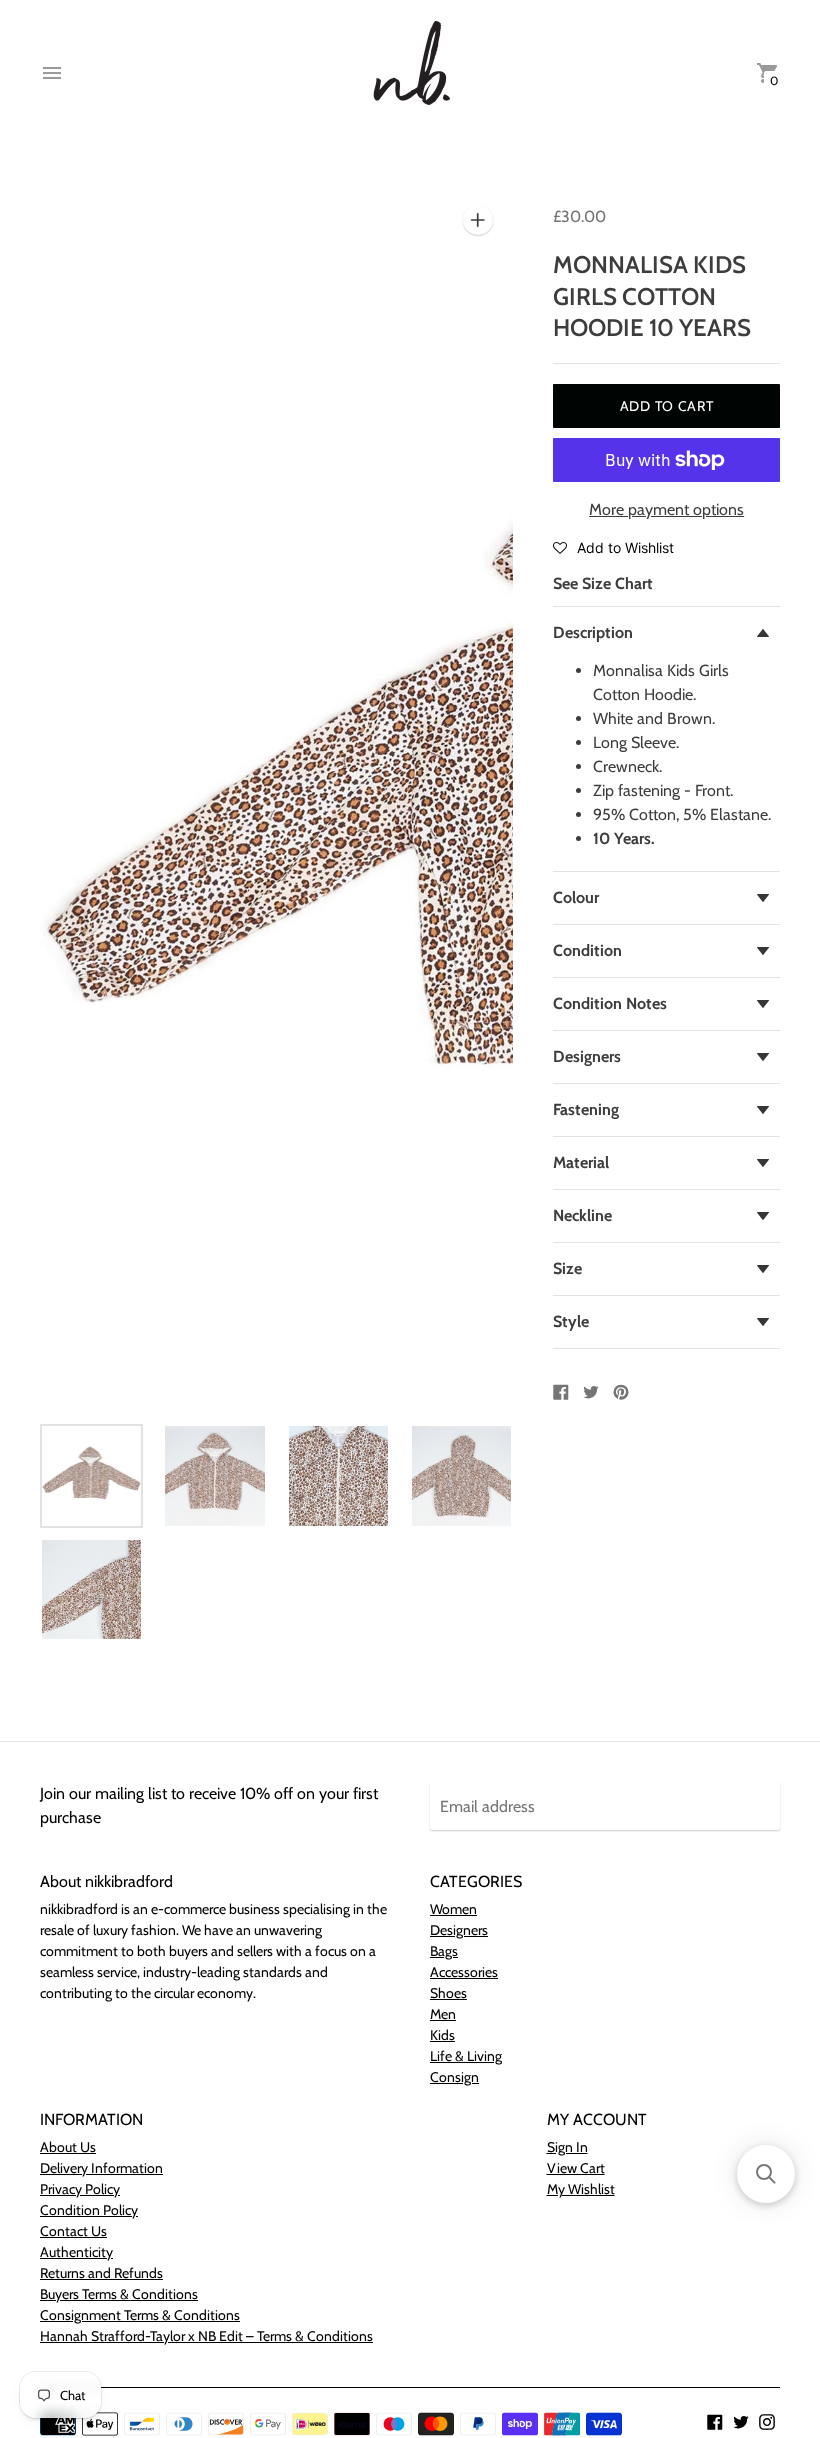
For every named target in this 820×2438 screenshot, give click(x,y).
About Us (68, 2147)
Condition (587, 950)
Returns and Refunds (101, 2273)
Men (443, 2014)
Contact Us (73, 2231)
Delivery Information (101, 2168)
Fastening (586, 1109)
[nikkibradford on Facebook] (715, 2420)
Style (571, 1321)
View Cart (576, 2168)
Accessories (464, 1972)
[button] (613, 547)
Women (453, 1909)
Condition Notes (610, 1003)
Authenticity (76, 2252)
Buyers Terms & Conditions (119, 2294)
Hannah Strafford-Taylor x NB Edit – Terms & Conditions (206, 2336)
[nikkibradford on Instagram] (767, 2420)
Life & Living (466, 2056)
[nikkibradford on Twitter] (741, 2420)
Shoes (448, 1993)
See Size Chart (603, 583)
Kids (442, 2035)
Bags (444, 1951)
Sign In (567, 2147)
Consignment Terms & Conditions (140, 2315)
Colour (576, 897)
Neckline (582, 1215)
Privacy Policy (80, 2189)
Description (593, 632)
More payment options (666, 509)
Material (581, 1162)
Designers (587, 1056)
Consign (454, 2077)
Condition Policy (89, 2210)
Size (567, 1268)
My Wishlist (581, 2189)
